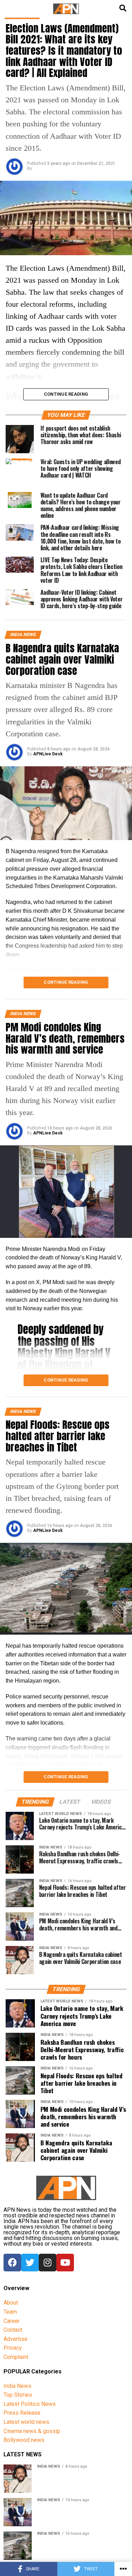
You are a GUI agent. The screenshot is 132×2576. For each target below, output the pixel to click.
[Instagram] (48, 2263)
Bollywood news (24, 2440)
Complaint (16, 2357)
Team (10, 2312)
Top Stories (18, 2395)
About (11, 2303)
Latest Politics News (30, 2404)
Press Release (22, 2413)
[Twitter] (30, 2263)
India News (17, 2386)
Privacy (13, 2348)
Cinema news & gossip (32, 2431)
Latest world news (26, 2422)
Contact (13, 2330)
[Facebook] (12, 2263)
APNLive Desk (48, 754)
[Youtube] (65, 2263)
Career (12, 2321)
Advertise (15, 2339)
